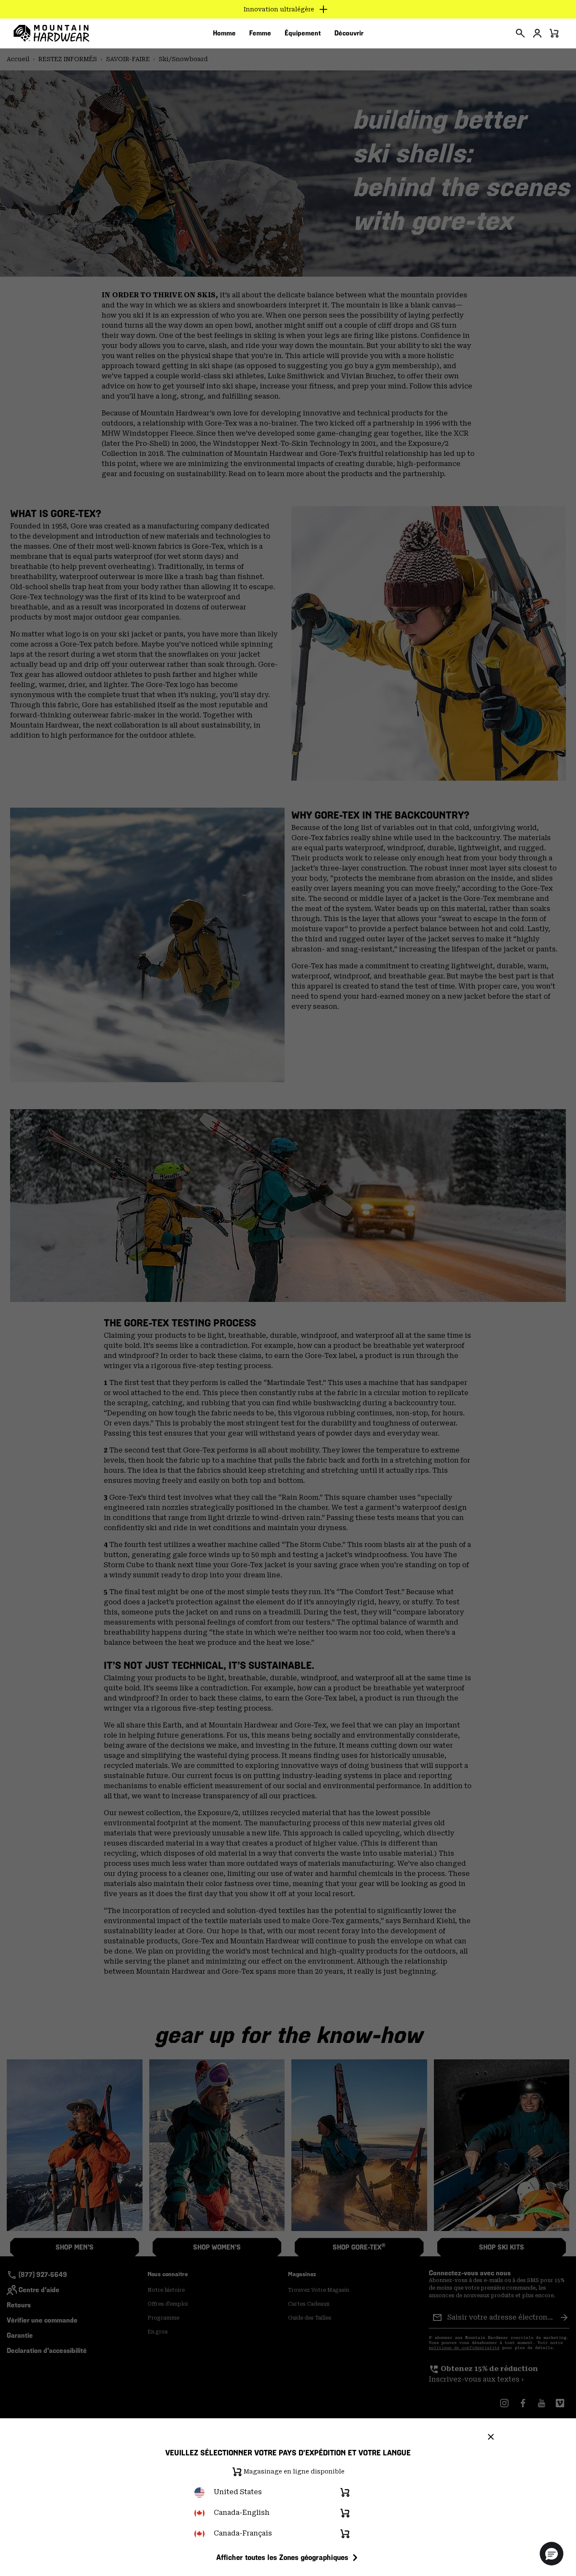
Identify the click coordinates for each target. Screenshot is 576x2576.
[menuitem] (224, 33)
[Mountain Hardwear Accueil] (51, 33)
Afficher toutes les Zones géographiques (282, 2557)
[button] (552, 2554)
